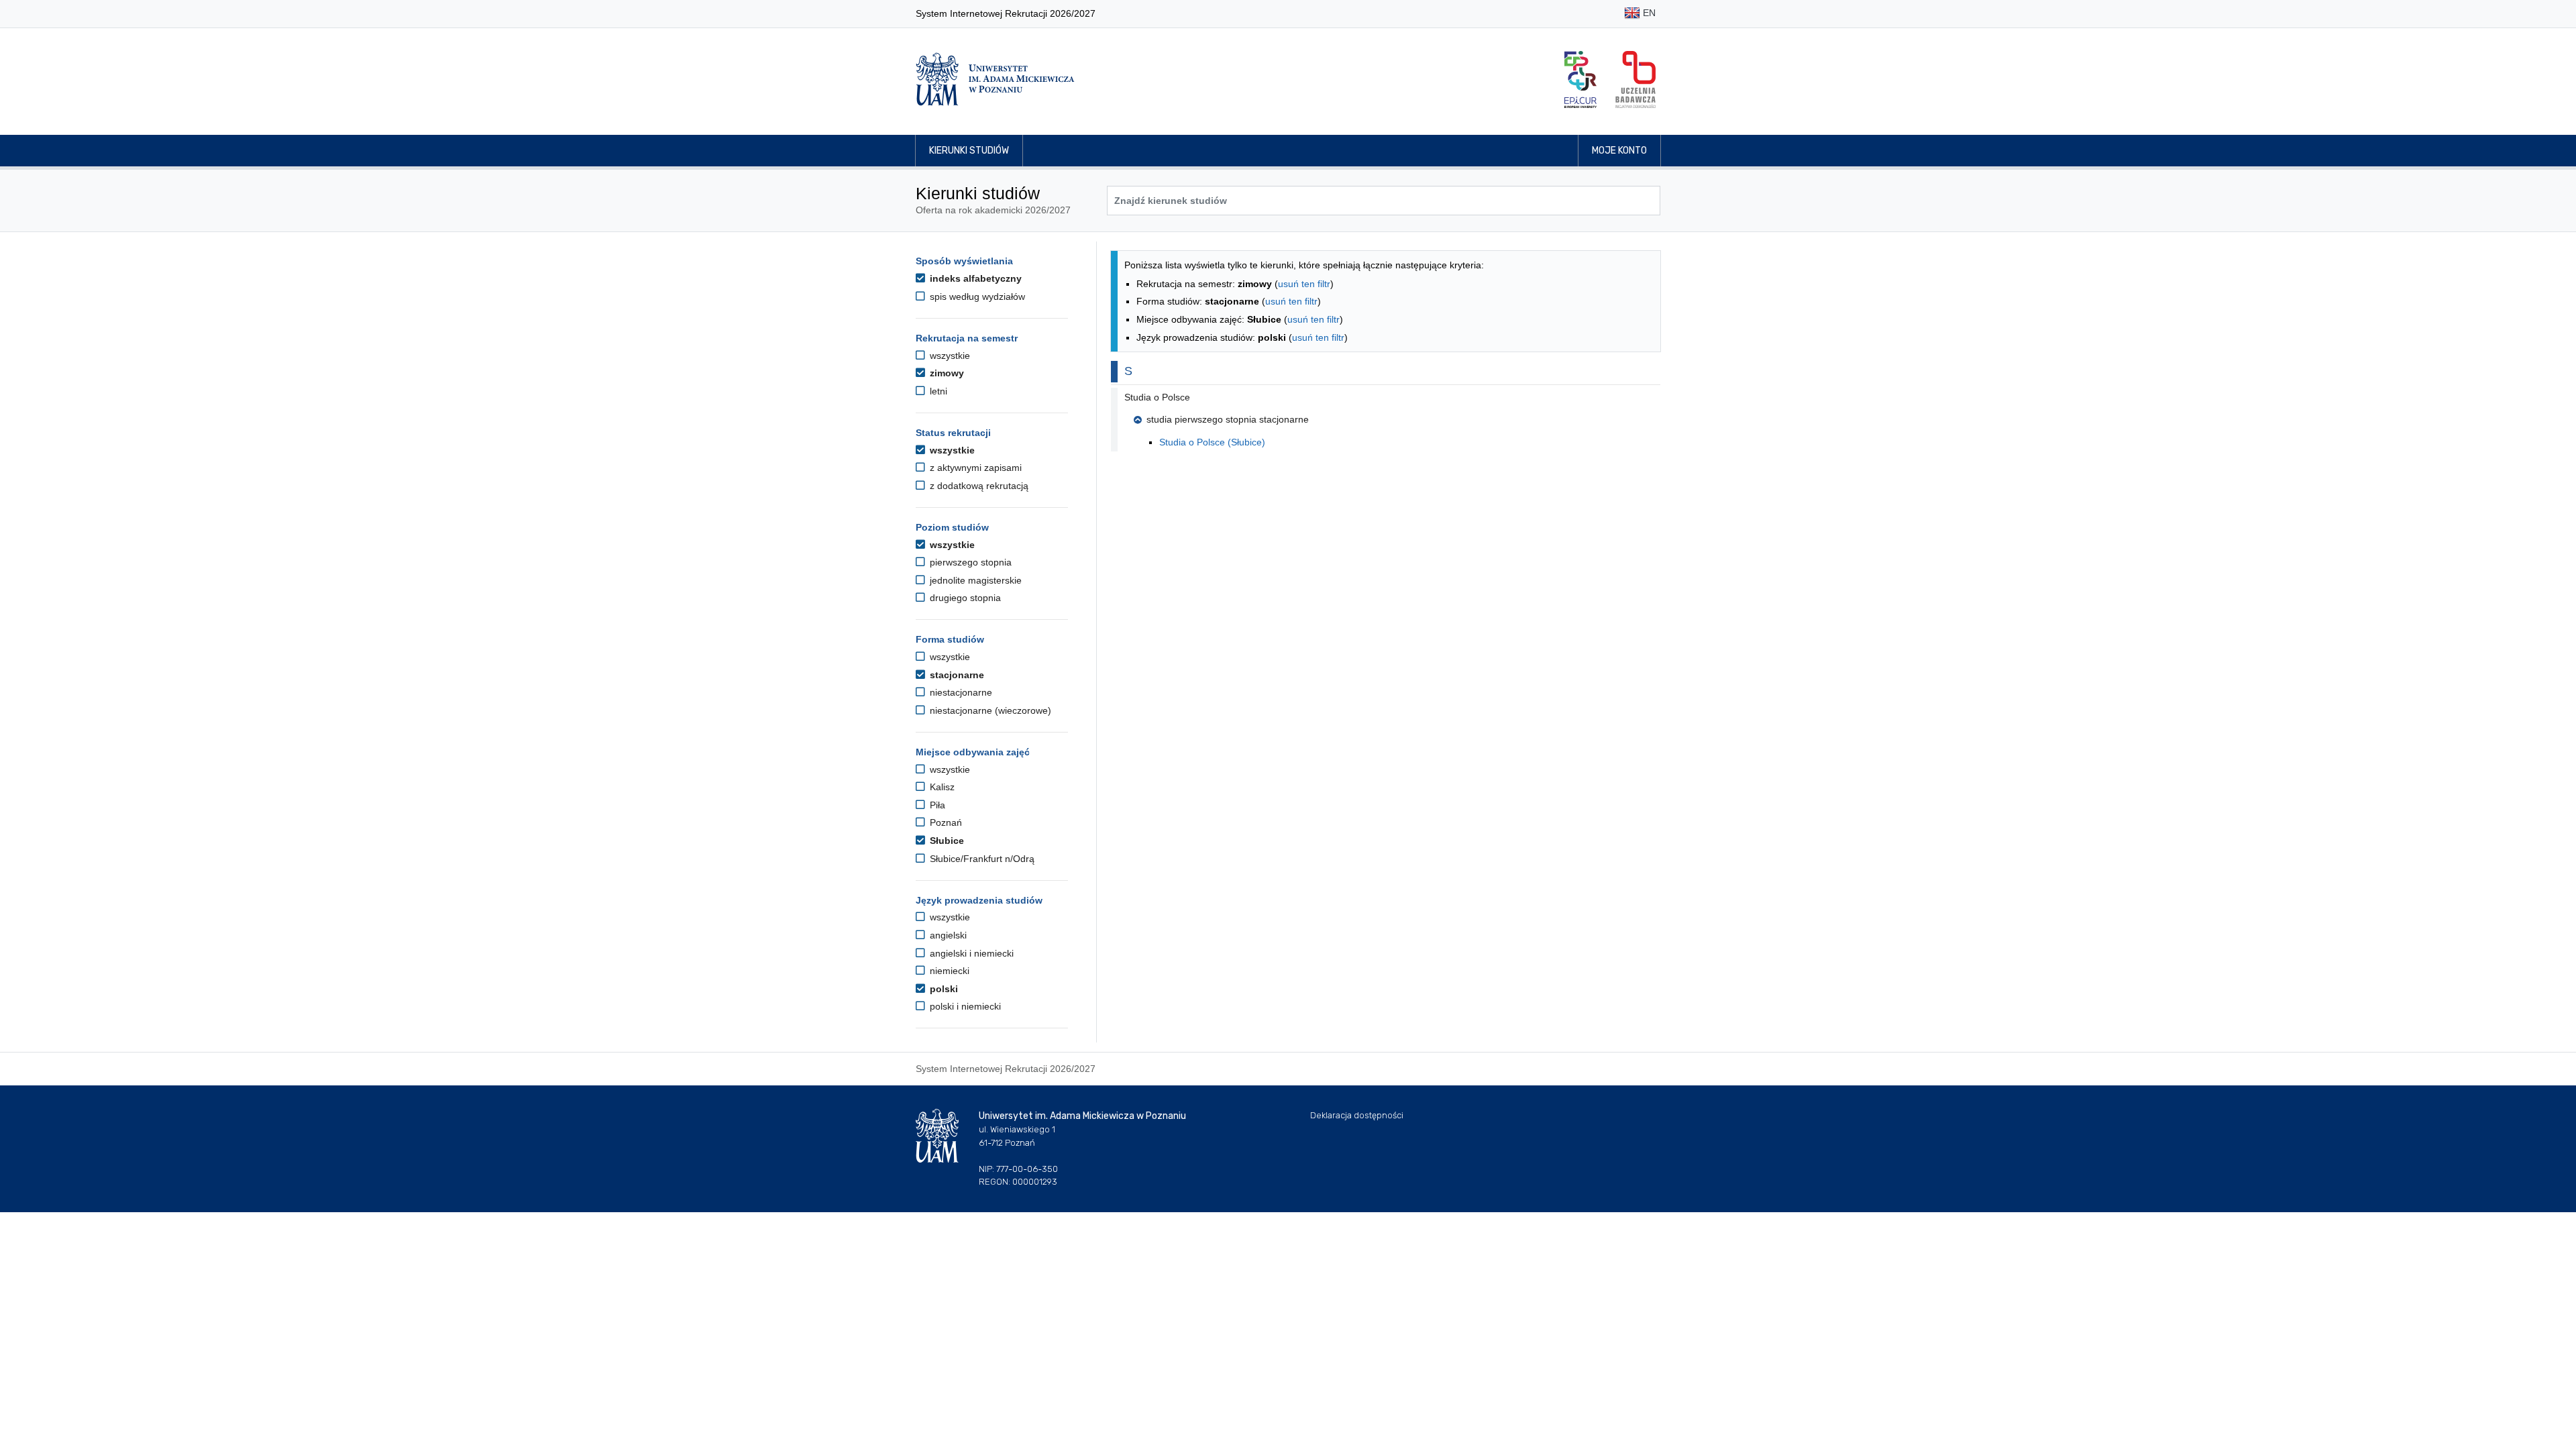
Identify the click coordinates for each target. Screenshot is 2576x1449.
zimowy (946, 373)
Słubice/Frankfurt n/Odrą (981, 859)
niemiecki (948, 971)
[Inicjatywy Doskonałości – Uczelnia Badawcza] (1635, 79)
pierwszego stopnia (969, 562)
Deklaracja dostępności (1357, 1115)
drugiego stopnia (964, 598)
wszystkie (949, 356)
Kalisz (941, 787)
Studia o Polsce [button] (1157, 397)
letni (937, 391)
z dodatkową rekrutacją (978, 486)
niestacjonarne (960, 692)
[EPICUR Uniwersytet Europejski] (1580, 79)
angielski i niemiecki (970, 953)
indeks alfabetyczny (974, 278)
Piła (936, 805)
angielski (947, 935)
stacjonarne (956, 675)
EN (1648, 13)
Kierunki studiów (969, 151)
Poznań (945, 822)
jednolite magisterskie (974, 580)
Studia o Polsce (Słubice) (1212, 442)
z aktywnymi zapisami (974, 468)
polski (943, 989)
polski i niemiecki (964, 1006)
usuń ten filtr (1304, 284)
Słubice (946, 841)
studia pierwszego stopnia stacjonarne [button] (1228, 419)
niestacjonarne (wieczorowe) (989, 710)
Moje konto (1619, 151)
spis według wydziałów (976, 297)
